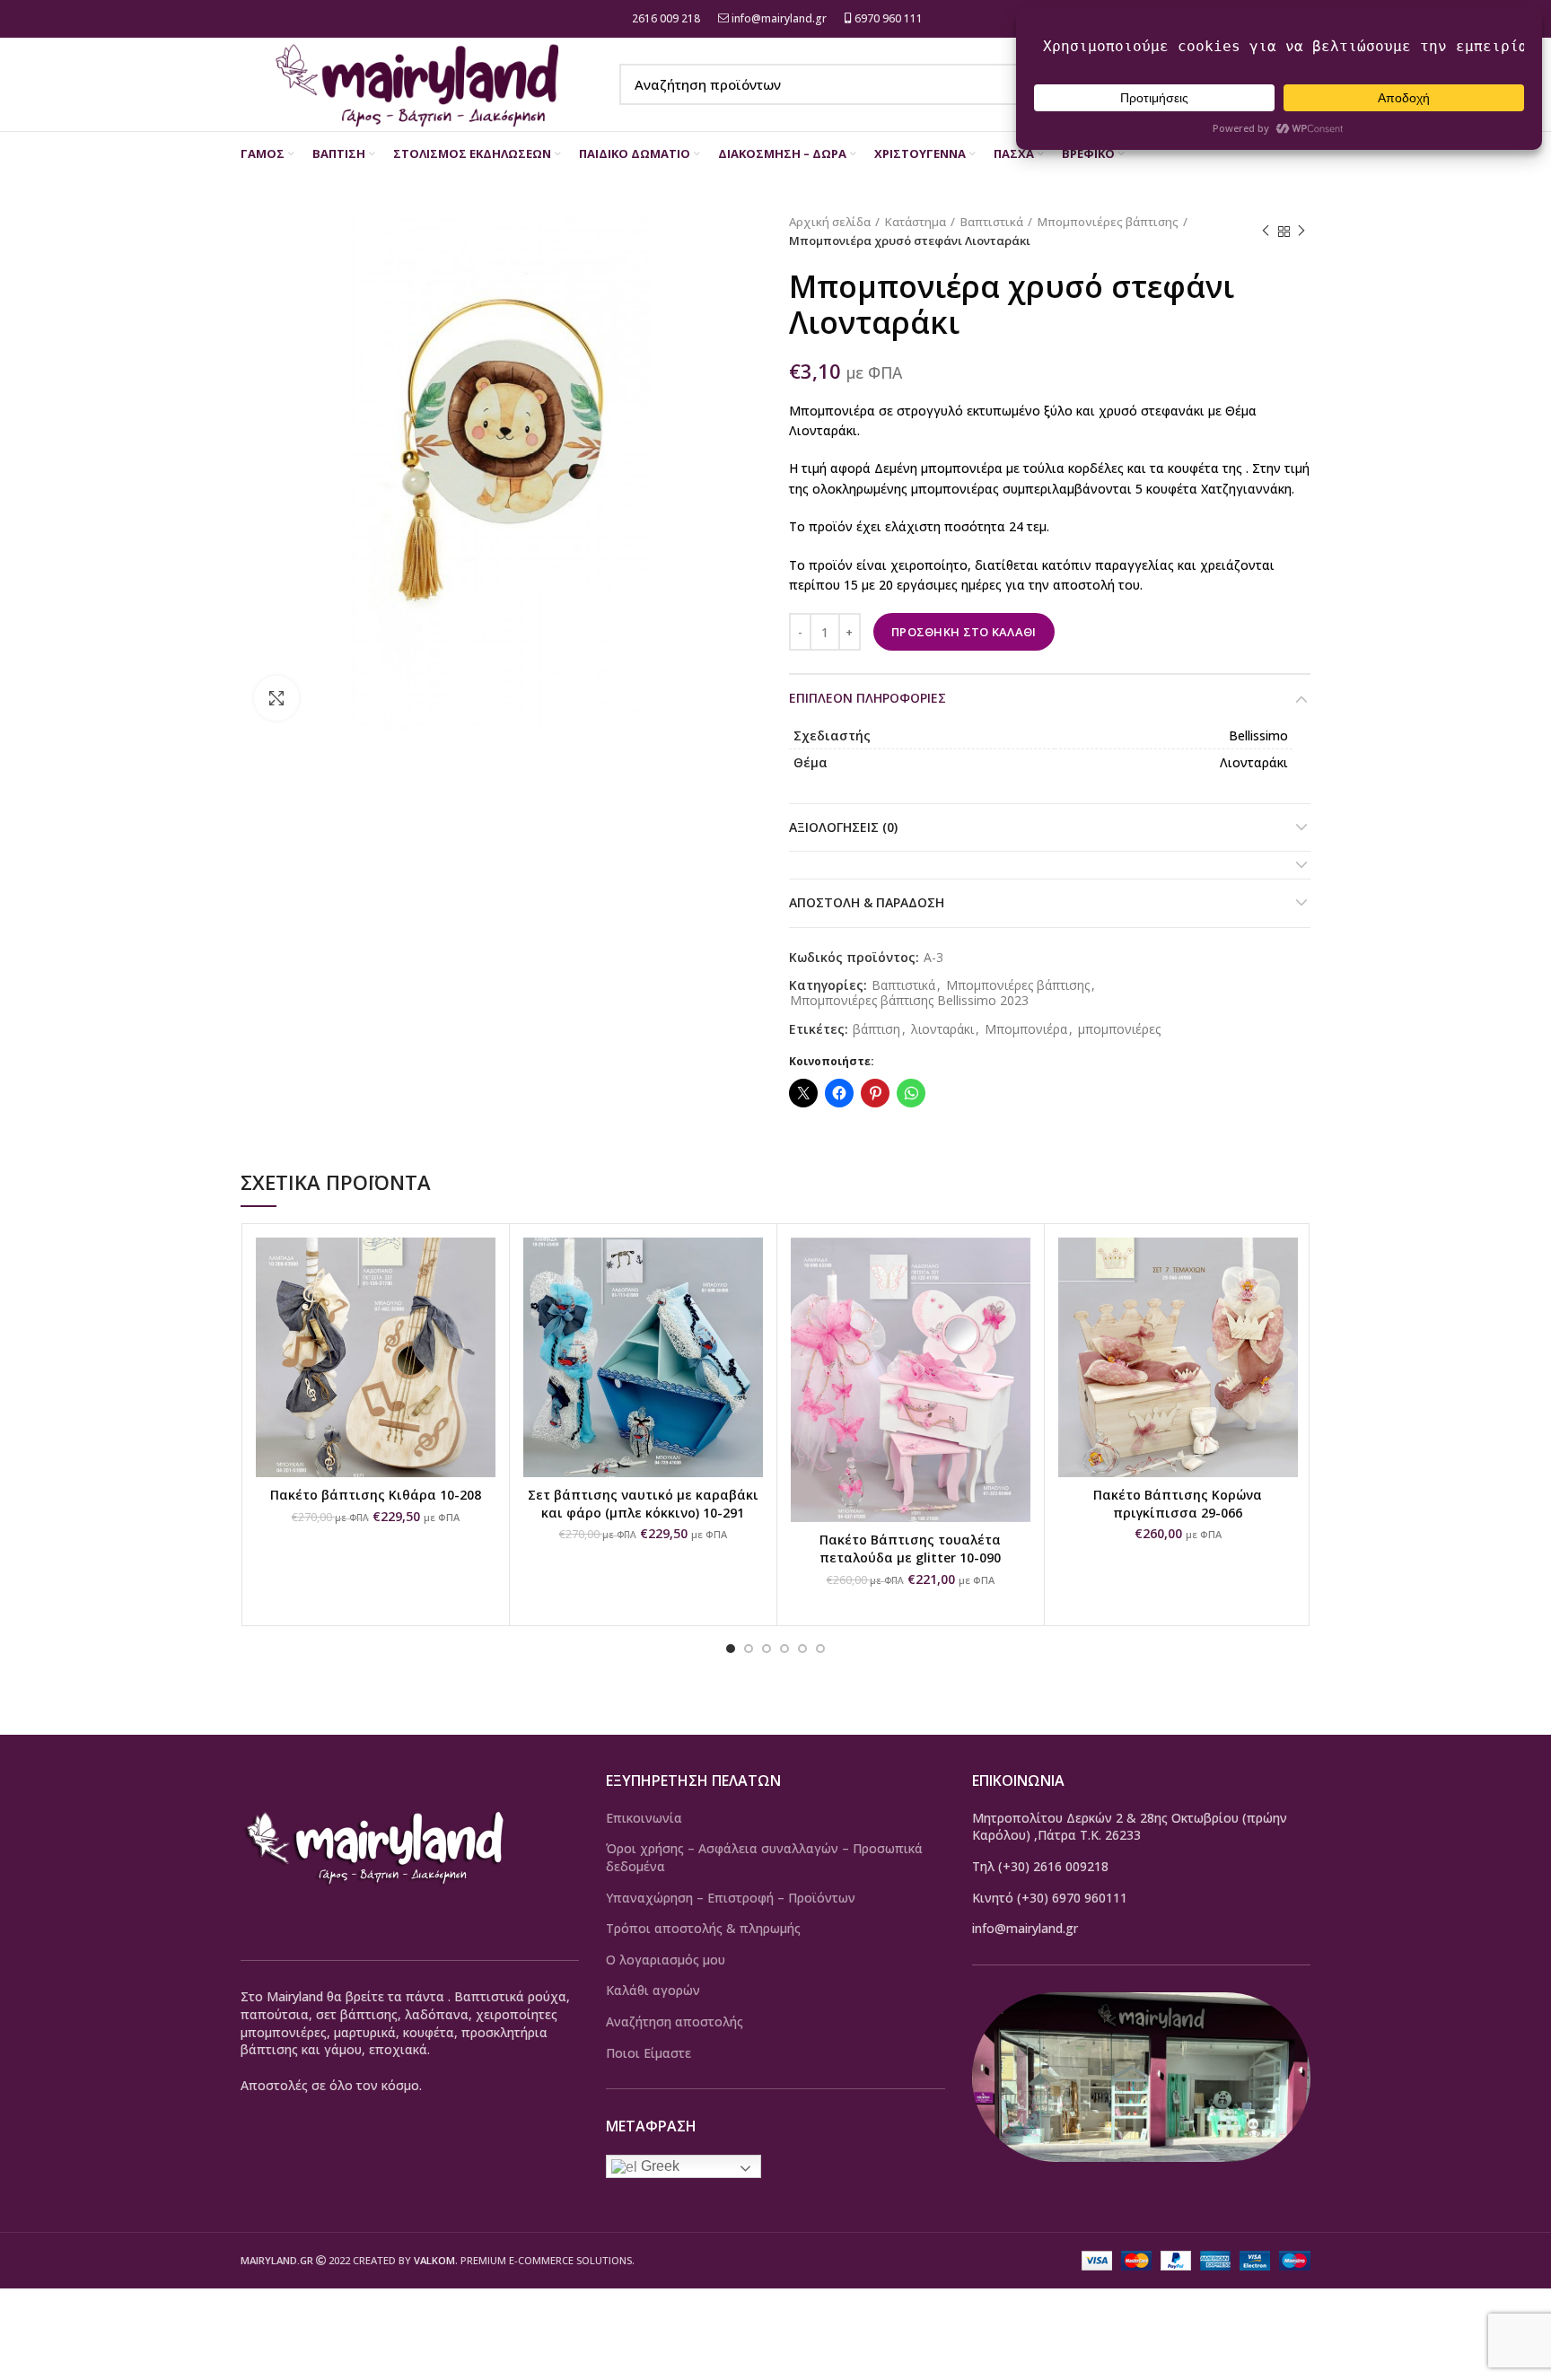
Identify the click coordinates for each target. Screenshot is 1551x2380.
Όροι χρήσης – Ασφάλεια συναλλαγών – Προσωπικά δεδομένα (764, 1857)
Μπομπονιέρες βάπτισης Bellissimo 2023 (909, 1001)
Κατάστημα (916, 222)
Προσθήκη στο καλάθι (964, 632)
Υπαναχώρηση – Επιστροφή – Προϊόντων (731, 1898)
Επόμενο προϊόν (1301, 232)
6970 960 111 (887, 18)
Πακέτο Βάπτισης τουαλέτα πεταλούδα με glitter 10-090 (910, 1549)
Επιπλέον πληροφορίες (868, 698)
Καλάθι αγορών (653, 1990)
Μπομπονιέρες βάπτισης (1108, 222)
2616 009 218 (665, 18)
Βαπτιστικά (992, 222)
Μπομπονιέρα (1026, 1030)
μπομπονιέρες (1119, 1030)
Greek (658, 2166)
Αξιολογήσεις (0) (843, 827)
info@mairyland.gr (779, 18)
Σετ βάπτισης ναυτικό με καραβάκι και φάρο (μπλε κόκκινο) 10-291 (643, 1504)
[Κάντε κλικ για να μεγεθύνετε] (276, 698)
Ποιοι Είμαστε (648, 2053)
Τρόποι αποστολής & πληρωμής (703, 1928)
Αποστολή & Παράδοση (867, 902)
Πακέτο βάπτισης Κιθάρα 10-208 (376, 1495)
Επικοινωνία (644, 1818)
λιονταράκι (942, 1030)
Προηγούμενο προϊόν (1266, 232)
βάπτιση (876, 1030)
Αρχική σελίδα (830, 222)
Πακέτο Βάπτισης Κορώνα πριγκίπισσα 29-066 (1178, 1504)
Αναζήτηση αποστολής (675, 2021)
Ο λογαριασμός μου (666, 1960)
